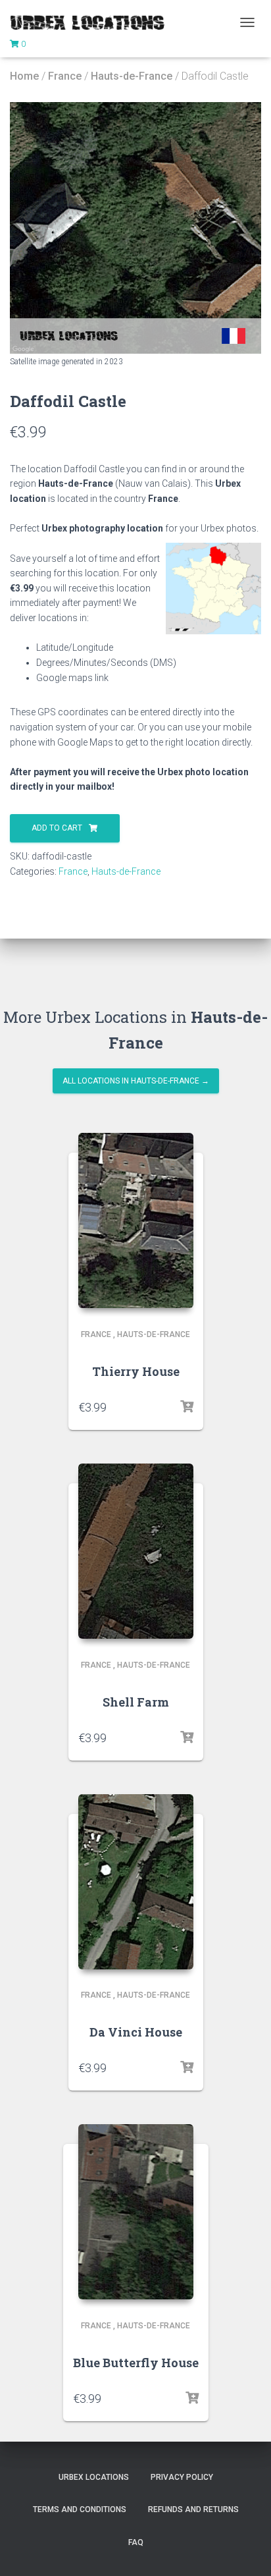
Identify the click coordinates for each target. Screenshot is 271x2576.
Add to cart (57, 828)
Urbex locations (94, 2477)
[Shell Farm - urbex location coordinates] (136, 1551)
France (65, 76)
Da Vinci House (136, 2032)
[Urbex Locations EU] (92, 22)
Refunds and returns (193, 2509)
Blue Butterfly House (136, 2363)
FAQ (136, 2542)
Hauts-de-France (132, 76)
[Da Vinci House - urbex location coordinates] (136, 1882)
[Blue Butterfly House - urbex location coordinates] (136, 2212)
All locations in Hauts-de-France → (136, 1081)
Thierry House (136, 1371)
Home (24, 76)
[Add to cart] (187, 1407)
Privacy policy (182, 2477)
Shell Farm (136, 1702)
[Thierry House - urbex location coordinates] (136, 1220)
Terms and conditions (80, 2509)
